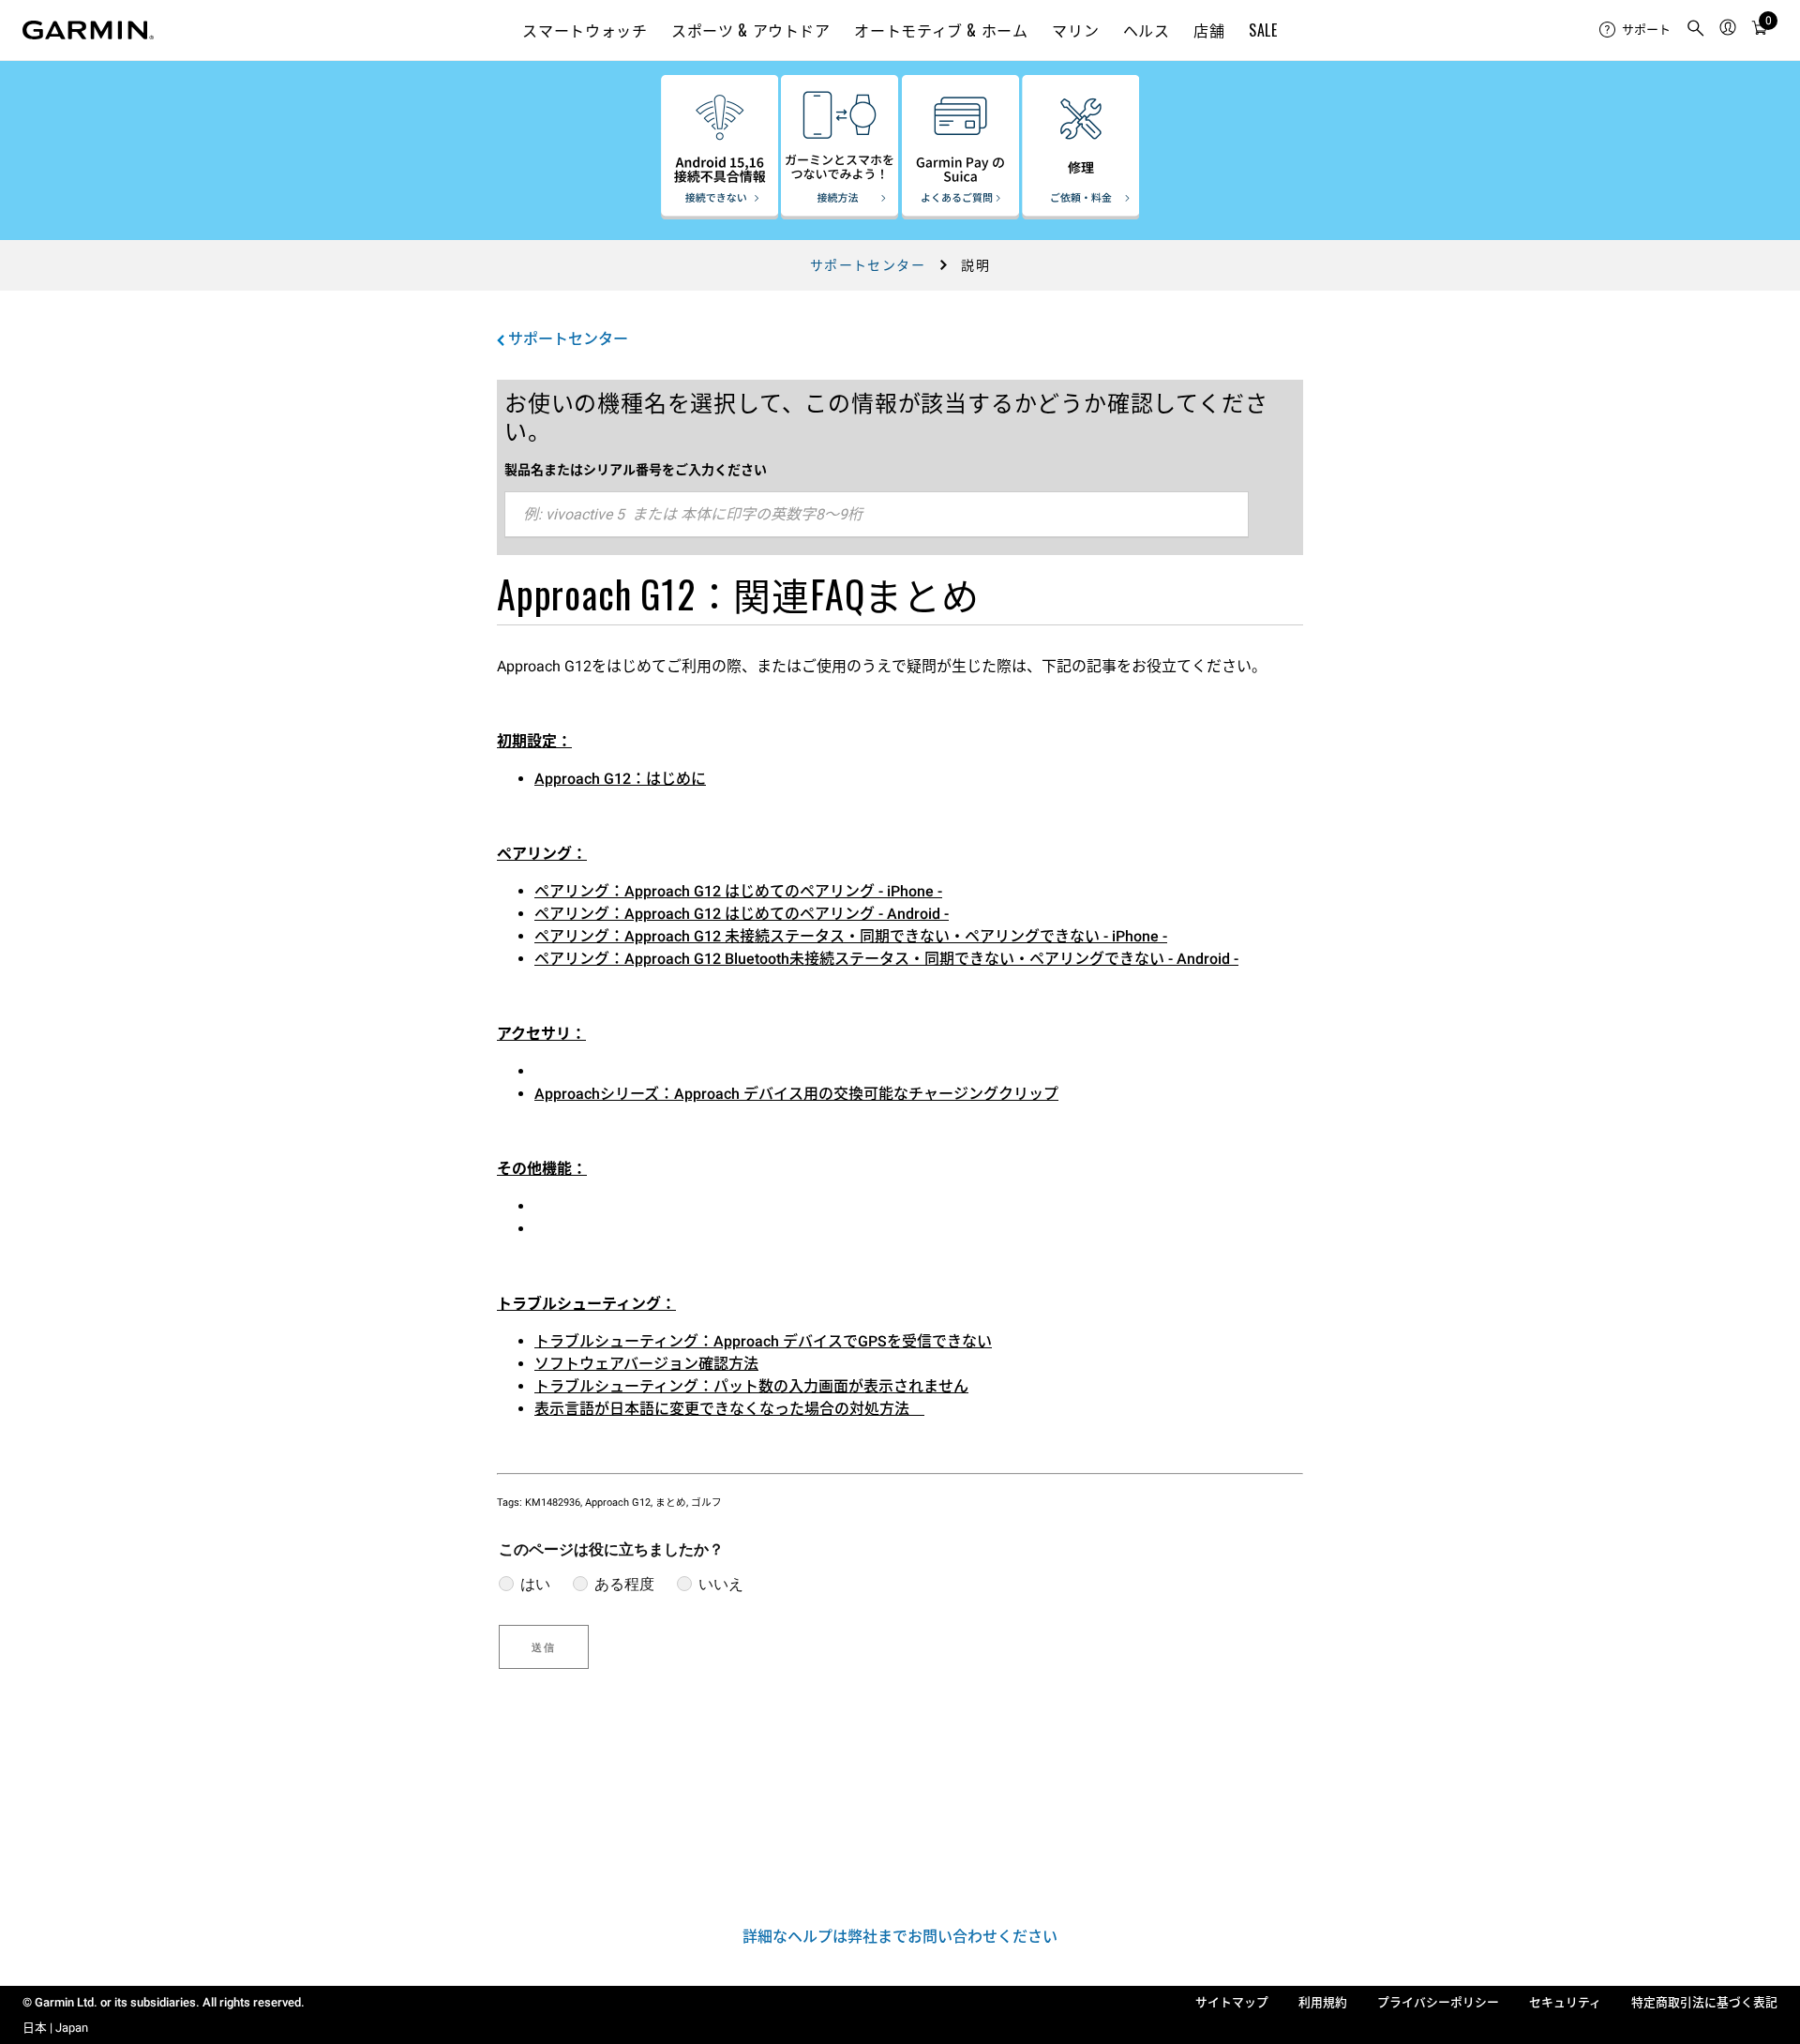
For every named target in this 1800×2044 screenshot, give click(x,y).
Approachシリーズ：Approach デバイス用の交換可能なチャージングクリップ (796, 1094)
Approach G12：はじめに (620, 779)
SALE (1263, 30)
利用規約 (1323, 2002)
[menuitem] (1635, 30)
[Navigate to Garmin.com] (88, 30)
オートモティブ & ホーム (941, 30)
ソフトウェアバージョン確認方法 (646, 1364)
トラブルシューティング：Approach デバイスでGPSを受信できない (763, 1341)
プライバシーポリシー (1438, 2002)
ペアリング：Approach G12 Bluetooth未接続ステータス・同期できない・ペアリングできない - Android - (886, 959)
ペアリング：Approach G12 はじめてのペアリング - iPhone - (738, 891)
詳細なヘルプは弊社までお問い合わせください (900, 1937)
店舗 (1209, 30)
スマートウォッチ (585, 30)
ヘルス (1147, 30)
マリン (1075, 30)
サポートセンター (868, 265)
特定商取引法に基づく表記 (1704, 2002)
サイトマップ (1232, 2002)
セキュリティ (1565, 2002)
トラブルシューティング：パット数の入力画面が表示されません (751, 1386)
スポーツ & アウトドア (751, 30)
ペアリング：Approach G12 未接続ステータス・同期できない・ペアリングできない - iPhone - (851, 936)
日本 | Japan (55, 2028)
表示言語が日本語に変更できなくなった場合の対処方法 (729, 1409)
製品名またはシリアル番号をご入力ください (636, 470)
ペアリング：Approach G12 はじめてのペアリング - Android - (742, 914)
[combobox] (877, 515)
